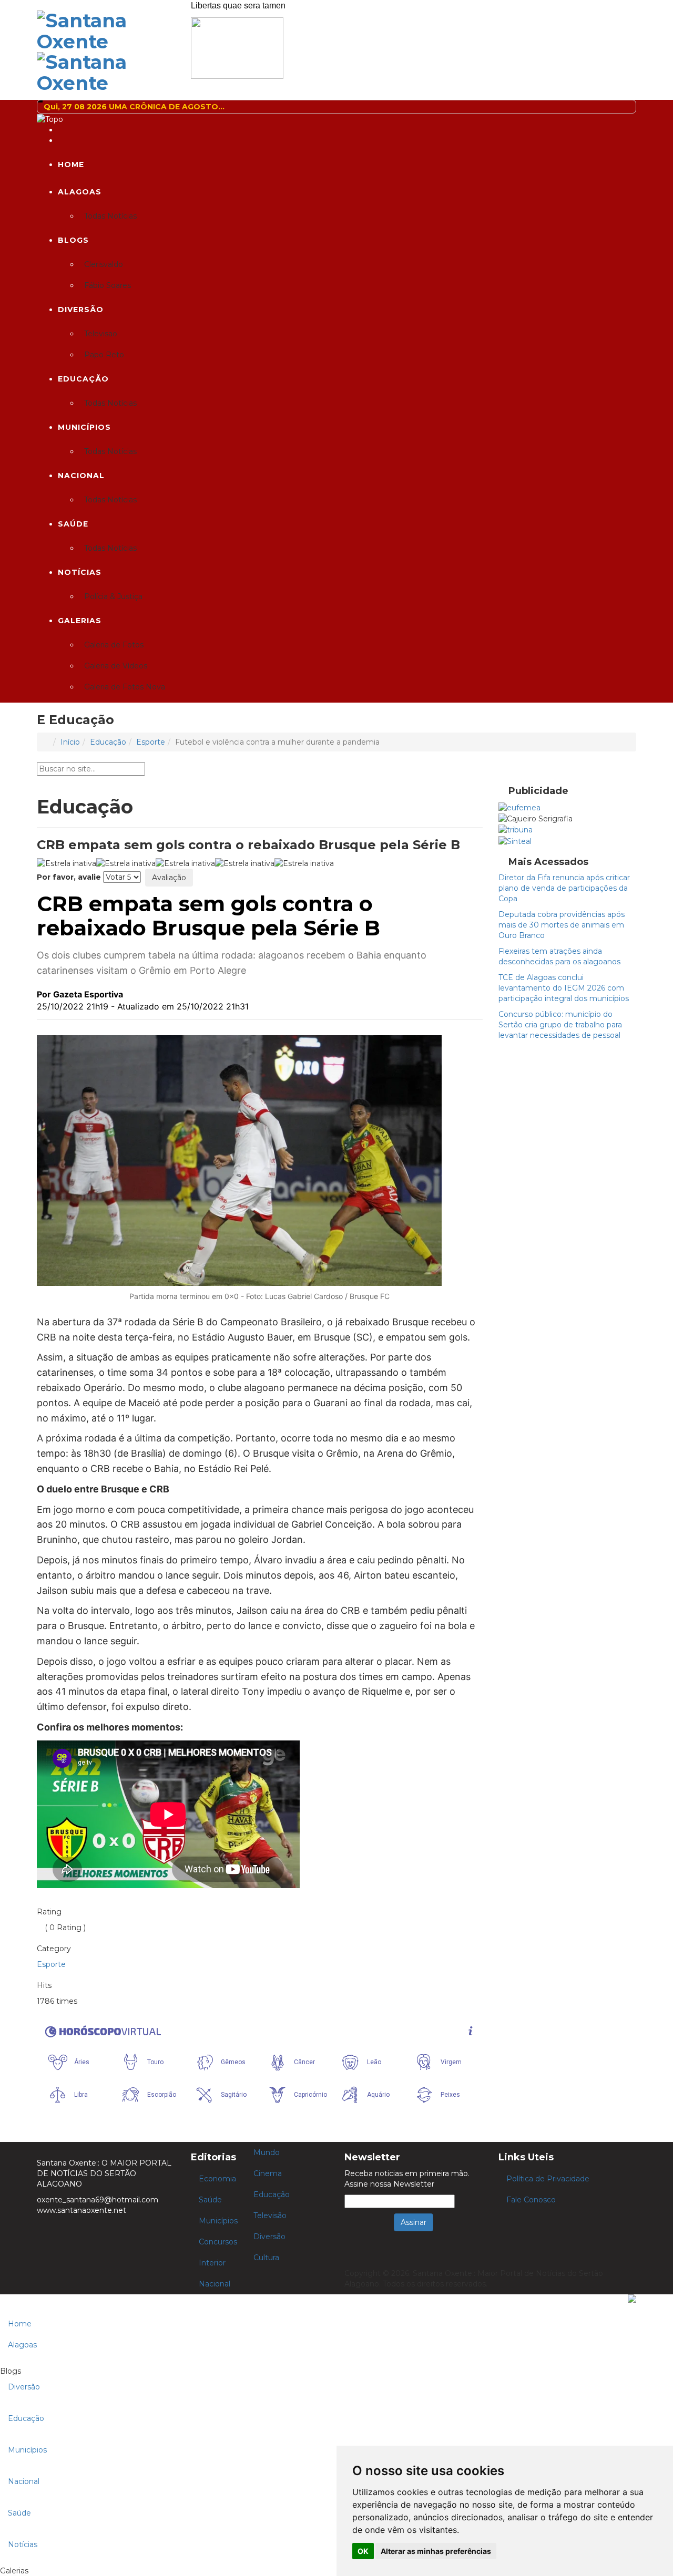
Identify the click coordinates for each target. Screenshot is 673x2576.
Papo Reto (104, 355)
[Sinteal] (515, 840)
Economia (217, 2179)
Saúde (73, 524)
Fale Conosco (531, 2200)
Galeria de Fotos (114, 645)
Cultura (266, 2258)
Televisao (101, 334)
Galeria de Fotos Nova (125, 687)
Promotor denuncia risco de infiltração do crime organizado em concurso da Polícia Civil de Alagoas (309, 107)
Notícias (80, 572)
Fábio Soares (108, 285)
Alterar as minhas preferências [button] (436, 2551)
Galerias (80, 621)
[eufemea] (519, 807)
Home (71, 164)
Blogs (73, 240)
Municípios (84, 427)
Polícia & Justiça (113, 596)
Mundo (267, 2152)
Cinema (268, 2173)
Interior (212, 2263)
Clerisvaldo (104, 264)
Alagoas (80, 192)
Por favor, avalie (69, 877)
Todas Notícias (110, 216)
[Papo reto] (237, 47)
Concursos (218, 2242)
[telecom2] (516, 829)
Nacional (81, 476)
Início (70, 742)
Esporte (151, 742)
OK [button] (363, 2551)
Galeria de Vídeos (116, 666)
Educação (83, 379)
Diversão (81, 310)
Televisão (270, 2216)
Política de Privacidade (548, 2179)
